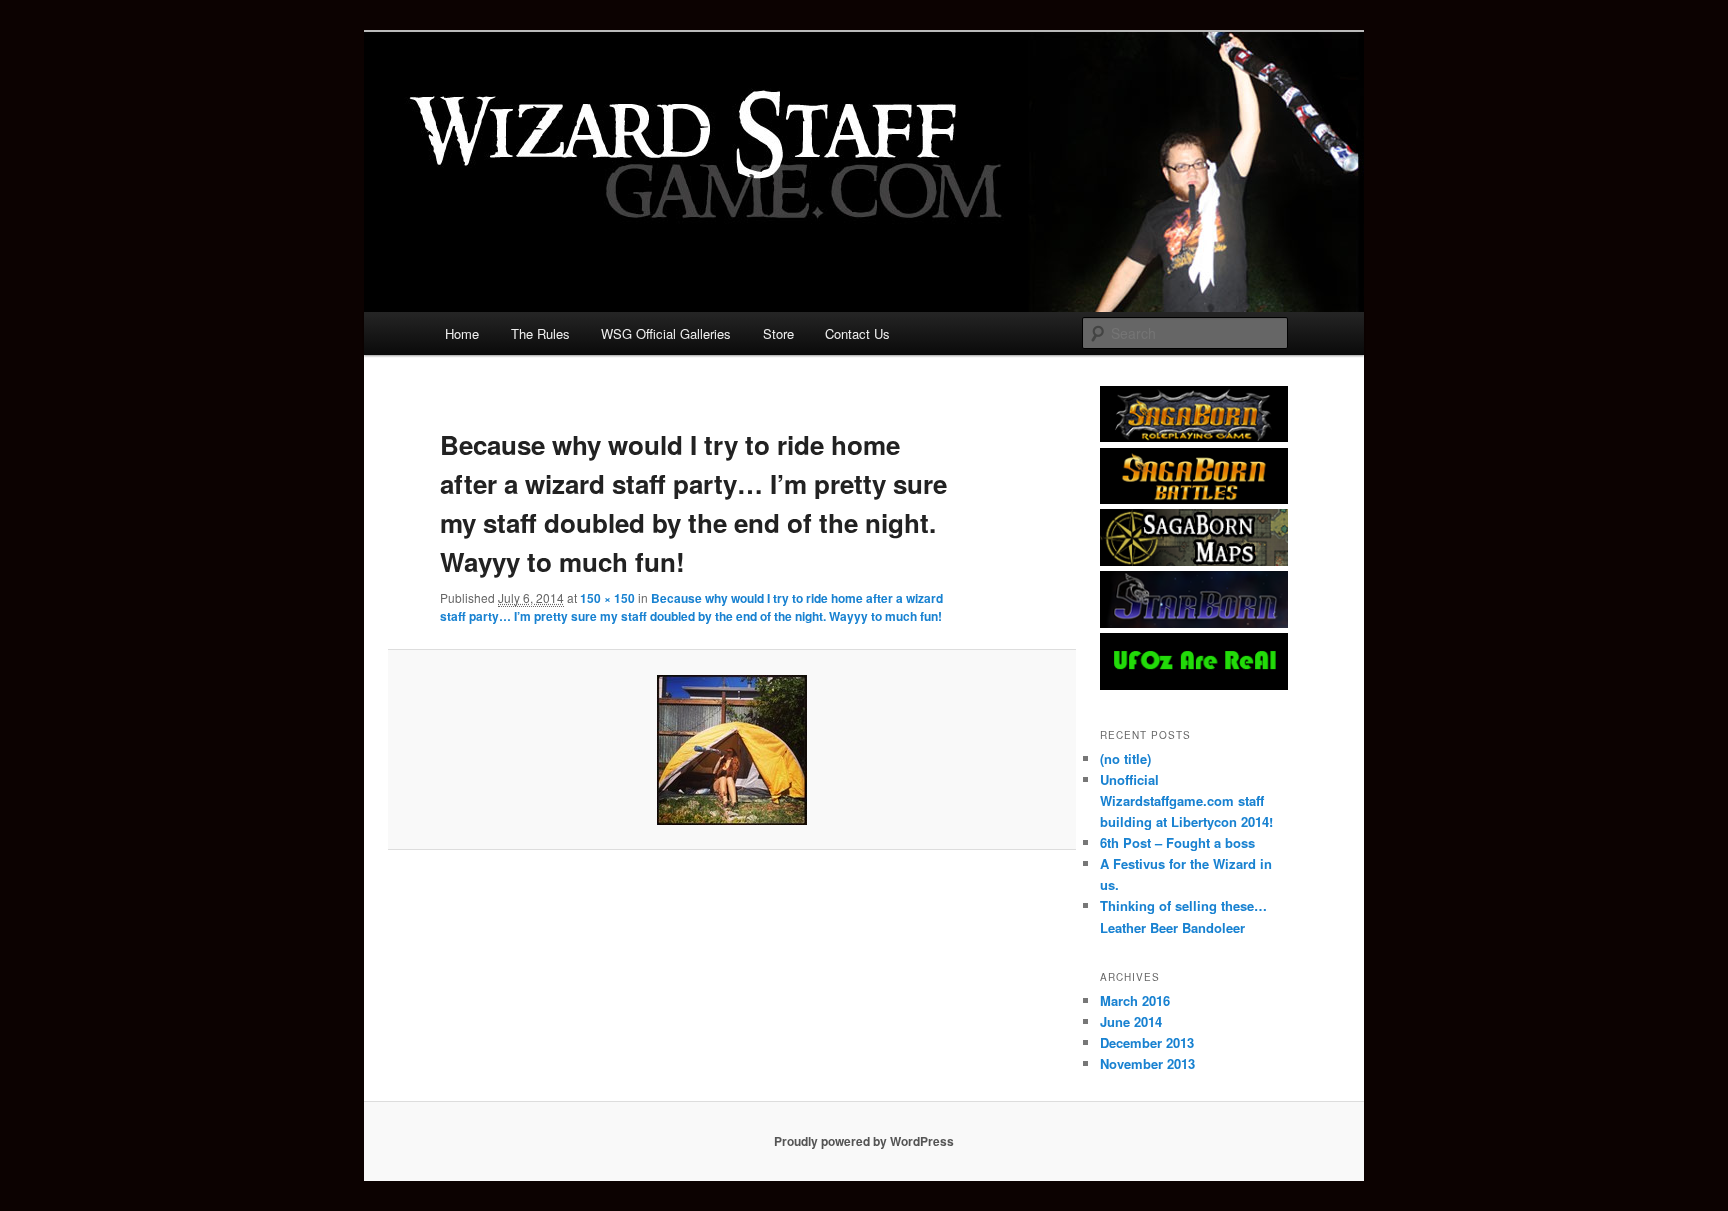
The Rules (540, 333)
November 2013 (1147, 1063)
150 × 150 (607, 598)
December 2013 (1147, 1042)
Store (778, 333)
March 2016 (1135, 1000)
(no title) (1125, 758)
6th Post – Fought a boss (1177, 842)
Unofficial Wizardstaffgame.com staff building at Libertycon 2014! (1186, 800)
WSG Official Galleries (666, 333)
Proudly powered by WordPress (864, 1141)
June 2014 (1131, 1021)
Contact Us (857, 333)
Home (462, 333)
